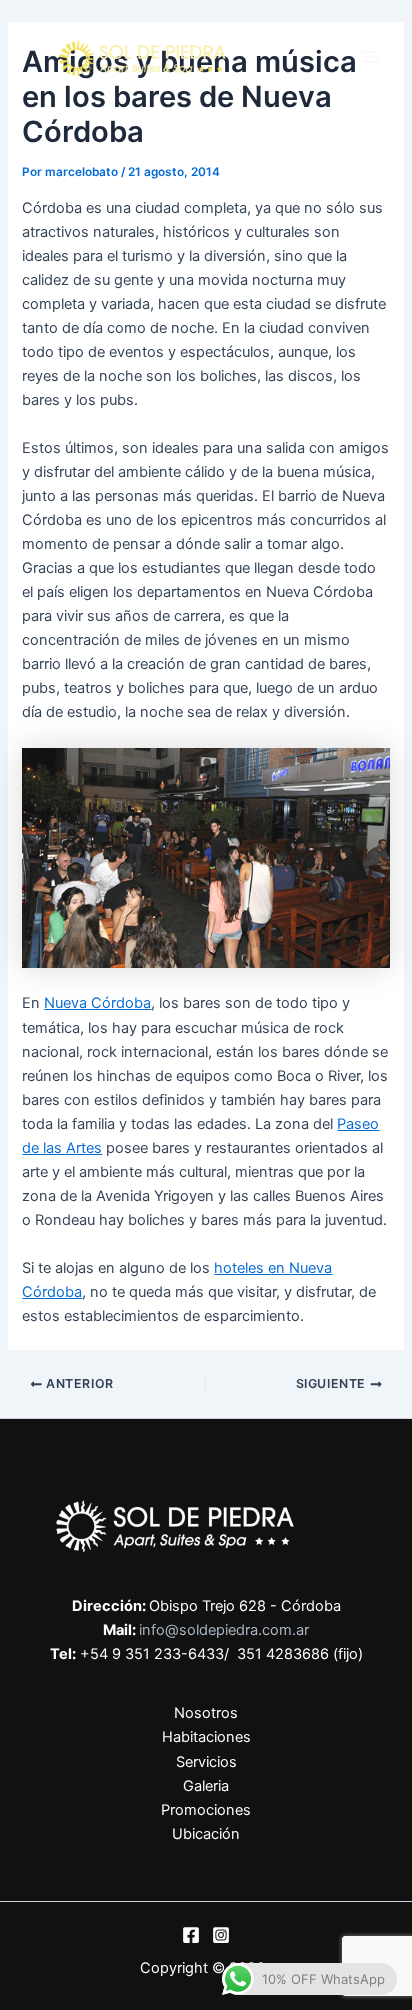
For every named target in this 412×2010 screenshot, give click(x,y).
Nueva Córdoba (97, 1003)
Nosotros (206, 1713)
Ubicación (206, 1834)
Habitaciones (206, 1737)
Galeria (206, 1786)
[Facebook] (191, 1935)
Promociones (206, 1810)
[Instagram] (221, 1935)
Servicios (206, 1762)
